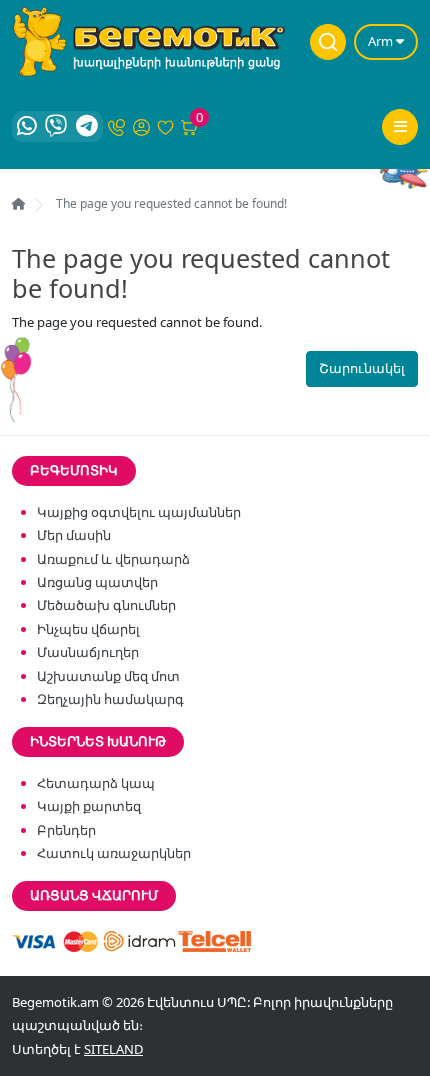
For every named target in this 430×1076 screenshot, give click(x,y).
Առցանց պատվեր (97, 582)
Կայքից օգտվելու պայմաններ (139, 512)
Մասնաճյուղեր (88, 652)
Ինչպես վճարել (88, 629)
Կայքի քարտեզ (89, 806)
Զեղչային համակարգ (110, 699)
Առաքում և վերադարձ (113, 559)
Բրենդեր (66, 830)
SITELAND (113, 1049)
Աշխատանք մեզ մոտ (108, 676)
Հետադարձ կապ (96, 783)
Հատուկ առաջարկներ (114, 853)
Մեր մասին (74, 535)
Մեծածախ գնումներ (106, 605)
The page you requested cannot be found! (171, 203)
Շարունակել (362, 368)
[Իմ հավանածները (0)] (166, 126)
